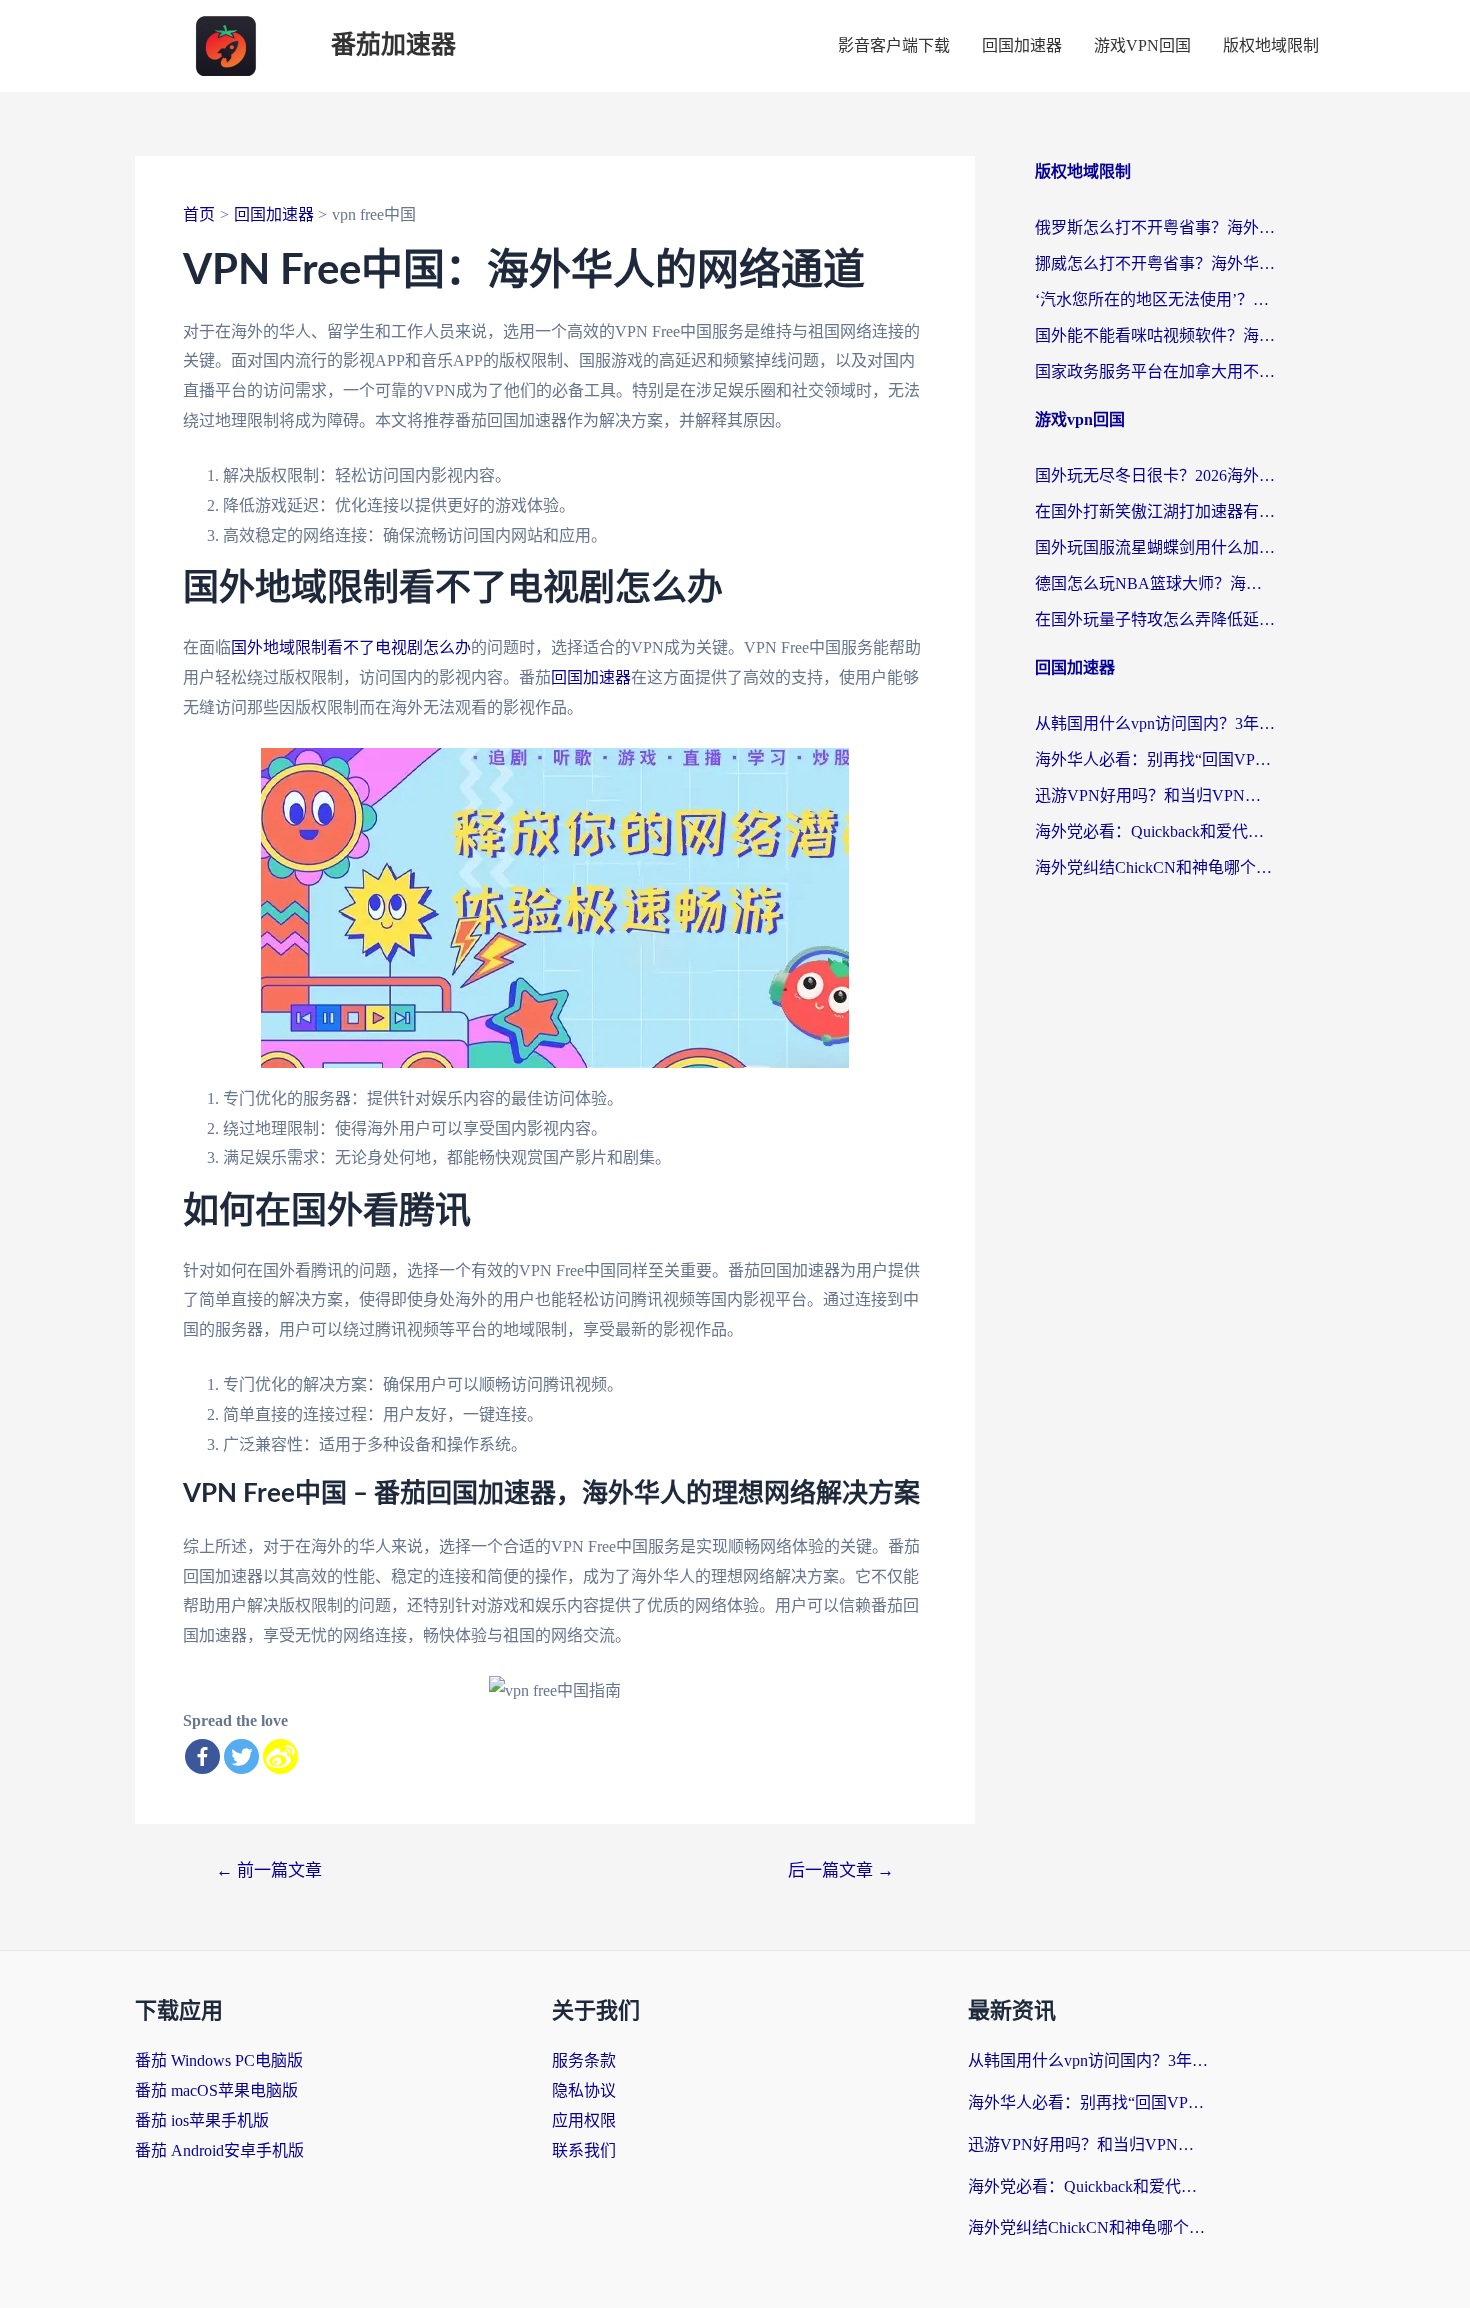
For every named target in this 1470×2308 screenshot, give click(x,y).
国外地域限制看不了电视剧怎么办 (351, 647)
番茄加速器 (393, 45)
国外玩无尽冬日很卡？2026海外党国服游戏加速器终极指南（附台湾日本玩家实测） (1155, 475)
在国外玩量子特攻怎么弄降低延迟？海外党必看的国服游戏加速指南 (1155, 619)
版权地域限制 (1271, 45)
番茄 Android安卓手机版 (219, 2150)
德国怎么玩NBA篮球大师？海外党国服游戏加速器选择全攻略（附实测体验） (1155, 583)
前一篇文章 (269, 1870)
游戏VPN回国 (1142, 45)
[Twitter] (241, 1756)
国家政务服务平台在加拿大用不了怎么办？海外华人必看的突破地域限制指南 (1155, 371)
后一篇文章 (841, 1870)
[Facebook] (202, 1756)
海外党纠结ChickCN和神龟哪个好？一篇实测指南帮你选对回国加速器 (1155, 867)
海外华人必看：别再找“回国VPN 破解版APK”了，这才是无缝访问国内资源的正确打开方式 (1155, 759)
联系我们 (584, 2150)
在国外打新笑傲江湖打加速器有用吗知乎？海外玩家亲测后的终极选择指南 (1155, 511)
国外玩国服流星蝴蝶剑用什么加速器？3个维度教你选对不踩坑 (1155, 547)
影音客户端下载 (894, 45)
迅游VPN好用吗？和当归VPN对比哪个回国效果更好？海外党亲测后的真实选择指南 (1155, 795)
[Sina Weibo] (280, 1756)
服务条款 (584, 2060)
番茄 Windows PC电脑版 (219, 2060)
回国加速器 (1022, 45)
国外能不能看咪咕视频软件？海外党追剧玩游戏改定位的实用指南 (1155, 335)
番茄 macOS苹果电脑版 (216, 2090)
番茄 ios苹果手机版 (202, 2120)
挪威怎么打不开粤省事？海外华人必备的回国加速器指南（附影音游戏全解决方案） (1155, 263)
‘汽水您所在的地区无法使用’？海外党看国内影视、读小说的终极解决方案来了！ (1155, 299)
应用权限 (584, 2120)
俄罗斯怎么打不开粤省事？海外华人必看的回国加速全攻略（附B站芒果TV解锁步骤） (1155, 227)
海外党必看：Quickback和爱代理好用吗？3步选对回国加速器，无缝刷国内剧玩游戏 (1155, 831)
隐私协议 (584, 2090)
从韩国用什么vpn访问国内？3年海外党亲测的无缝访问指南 (1155, 723)
